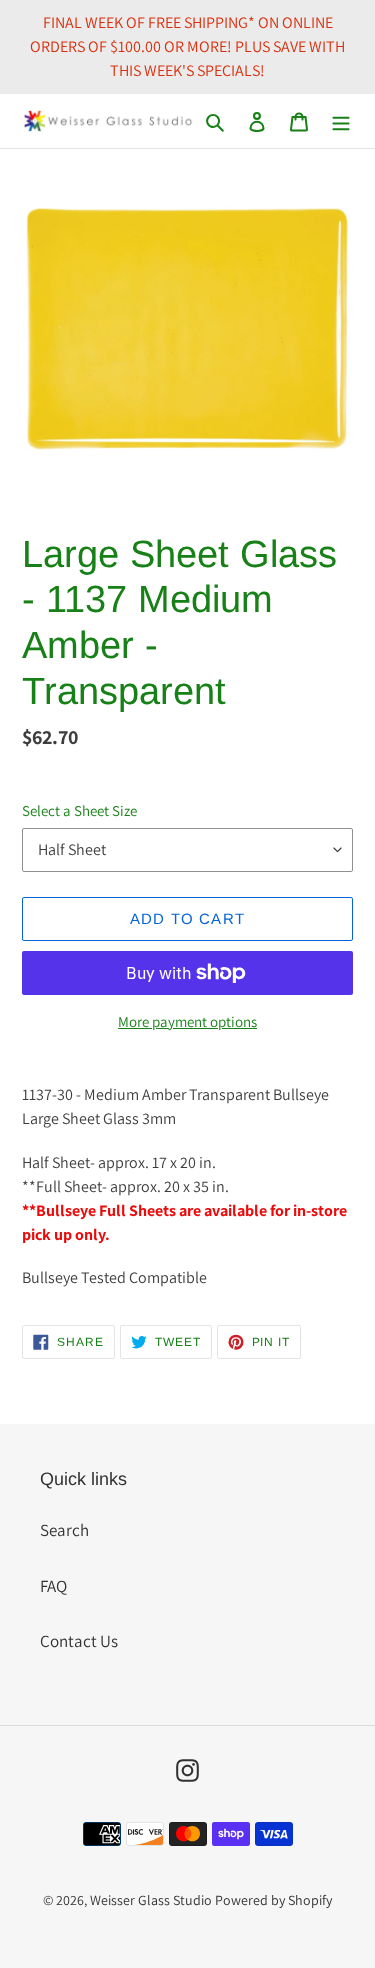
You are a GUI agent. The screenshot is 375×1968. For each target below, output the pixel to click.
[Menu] (341, 121)
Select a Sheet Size (79, 810)
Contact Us (79, 1641)
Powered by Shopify (273, 1900)
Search (64, 1530)
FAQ (53, 1586)
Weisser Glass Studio (151, 1900)
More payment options (187, 1021)
